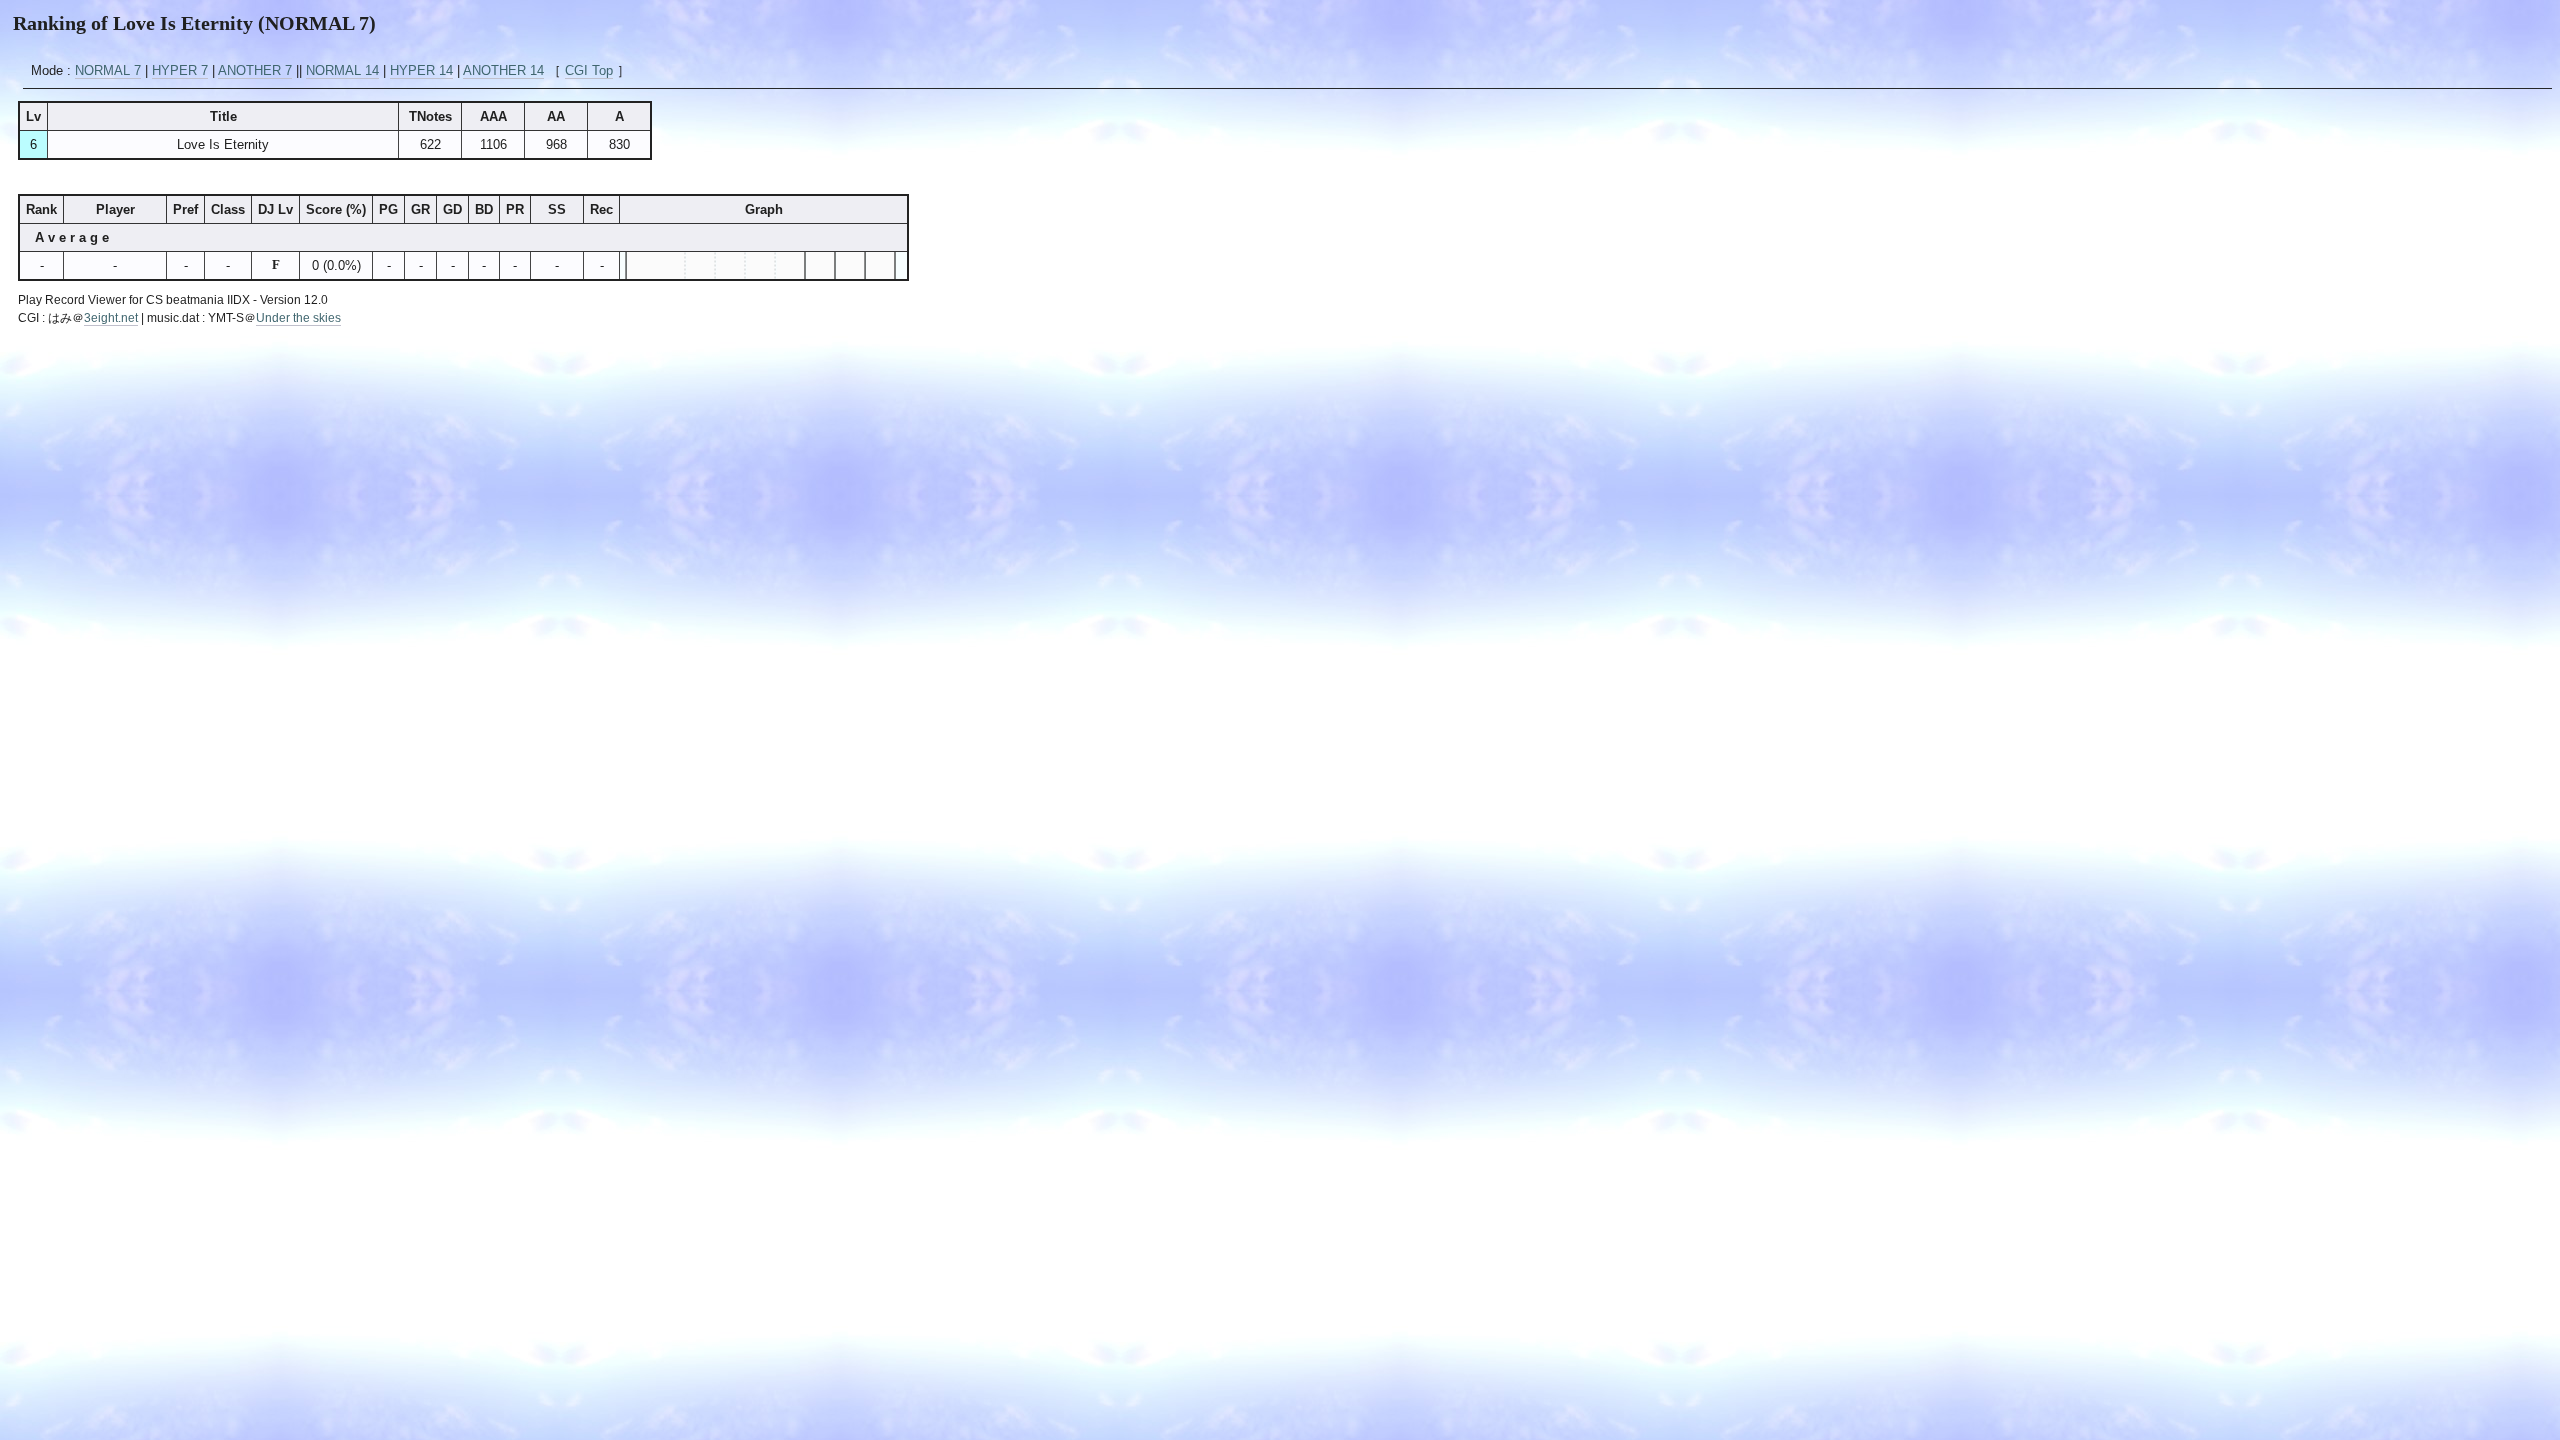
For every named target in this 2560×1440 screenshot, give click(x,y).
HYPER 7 (180, 70)
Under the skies (298, 318)
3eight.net (111, 318)
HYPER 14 (421, 70)
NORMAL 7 (108, 70)
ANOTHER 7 (255, 70)
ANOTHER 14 (503, 70)
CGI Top (589, 70)
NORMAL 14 (342, 70)
